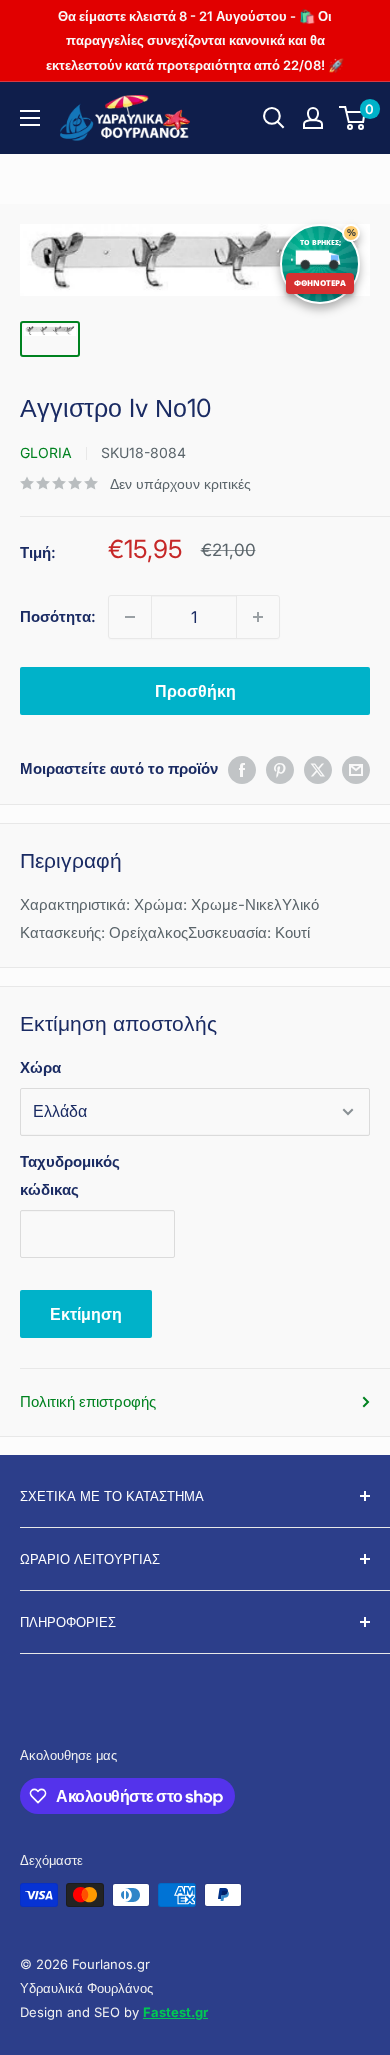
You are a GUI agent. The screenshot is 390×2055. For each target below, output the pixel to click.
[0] (353, 118)
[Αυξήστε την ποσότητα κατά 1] (258, 617)
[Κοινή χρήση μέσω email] (356, 769)
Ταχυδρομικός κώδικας (70, 1175)
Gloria (46, 452)
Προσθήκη (195, 691)
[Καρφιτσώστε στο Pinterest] (280, 769)
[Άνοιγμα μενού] (30, 118)
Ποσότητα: (58, 616)
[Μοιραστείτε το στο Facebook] (242, 769)
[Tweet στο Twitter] (318, 769)
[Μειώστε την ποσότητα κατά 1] (130, 617)
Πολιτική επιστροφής (88, 1401)
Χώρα (40, 1067)
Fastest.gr (175, 2012)
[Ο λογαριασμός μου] (313, 118)
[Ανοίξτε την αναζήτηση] (274, 118)
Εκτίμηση (86, 1314)
